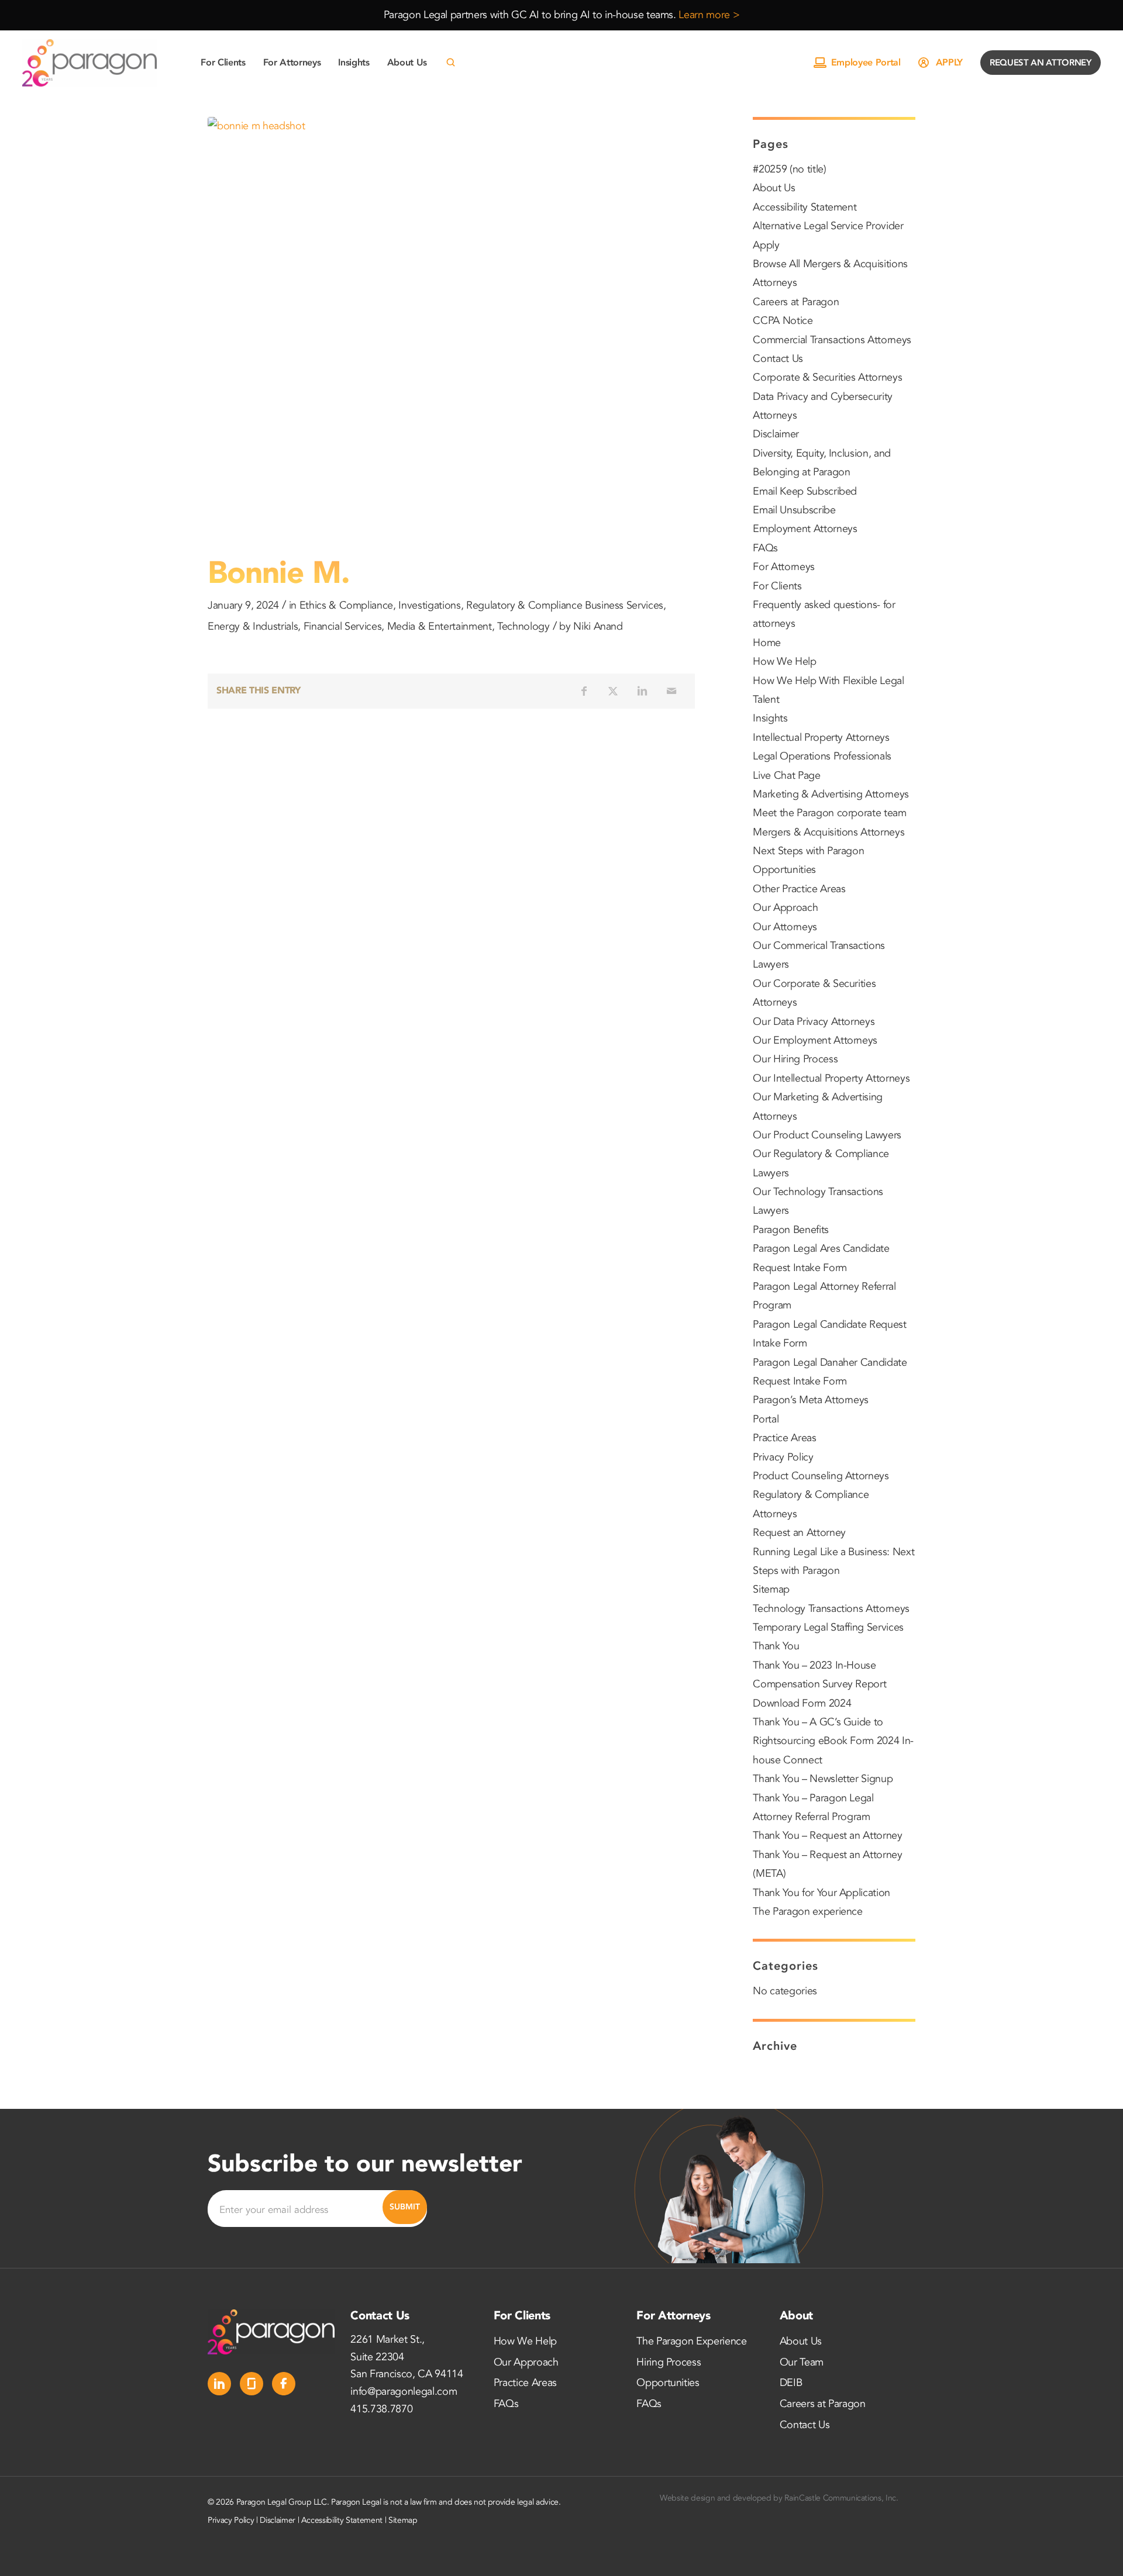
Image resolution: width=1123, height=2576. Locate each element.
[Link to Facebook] (284, 2384)
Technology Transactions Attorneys (831, 1609)
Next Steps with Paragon (808, 851)
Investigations (429, 605)
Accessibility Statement (805, 207)
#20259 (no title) (789, 169)
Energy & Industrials (253, 626)
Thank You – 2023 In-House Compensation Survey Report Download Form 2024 (819, 1684)
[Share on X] (613, 691)
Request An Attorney (1041, 63)
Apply (949, 63)
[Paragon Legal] (89, 63)
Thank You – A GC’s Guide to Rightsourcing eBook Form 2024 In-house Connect (833, 1741)
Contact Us (778, 359)
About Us (774, 188)
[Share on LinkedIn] (642, 691)
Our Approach (785, 908)
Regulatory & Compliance (524, 605)
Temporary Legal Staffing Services (828, 1627)
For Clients (777, 586)
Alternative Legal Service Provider (828, 226)
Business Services (624, 605)
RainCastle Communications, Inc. (841, 2498)
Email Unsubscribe (794, 510)
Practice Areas (784, 1438)
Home (767, 643)
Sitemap (771, 1589)
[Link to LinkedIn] (219, 2384)
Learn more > (709, 15)
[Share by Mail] (671, 691)
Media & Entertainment (440, 626)
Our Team (802, 2362)
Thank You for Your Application (821, 1893)
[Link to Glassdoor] (252, 2384)
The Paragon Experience (692, 2341)
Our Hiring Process (795, 1059)
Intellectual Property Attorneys (821, 738)
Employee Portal (866, 63)
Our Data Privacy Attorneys (814, 1022)
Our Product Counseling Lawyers (827, 1135)
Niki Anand (598, 626)
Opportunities (784, 870)
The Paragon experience (808, 1912)
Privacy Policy (783, 1457)
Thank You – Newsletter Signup (823, 1779)
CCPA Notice (783, 321)
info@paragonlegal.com (404, 2392)
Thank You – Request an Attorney (827, 1836)
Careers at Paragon (796, 302)
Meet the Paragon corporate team (829, 813)
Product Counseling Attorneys (821, 1476)
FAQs (765, 548)
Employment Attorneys (805, 529)
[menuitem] (223, 63)
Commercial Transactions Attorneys (832, 340)
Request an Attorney (799, 1533)
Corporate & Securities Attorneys (827, 377)
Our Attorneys (785, 927)
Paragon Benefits (791, 1230)
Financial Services (343, 626)
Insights (770, 718)
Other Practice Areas (799, 889)
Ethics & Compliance (347, 605)
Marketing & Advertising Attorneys (831, 794)
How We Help (784, 662)
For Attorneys (784, 567)
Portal (766, 1419)
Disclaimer (776, 434)
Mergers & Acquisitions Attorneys (829, 832)
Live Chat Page (786, 776)
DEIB (791, 2383)
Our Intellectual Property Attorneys (831, 1078)
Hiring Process (669, 2362)
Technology (523, 626)
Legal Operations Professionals (822, 756)
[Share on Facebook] (584, 691)
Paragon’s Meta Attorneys (811, 1400)
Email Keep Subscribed (805, 491)
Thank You (776, 1646)
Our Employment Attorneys (815, 1040)
